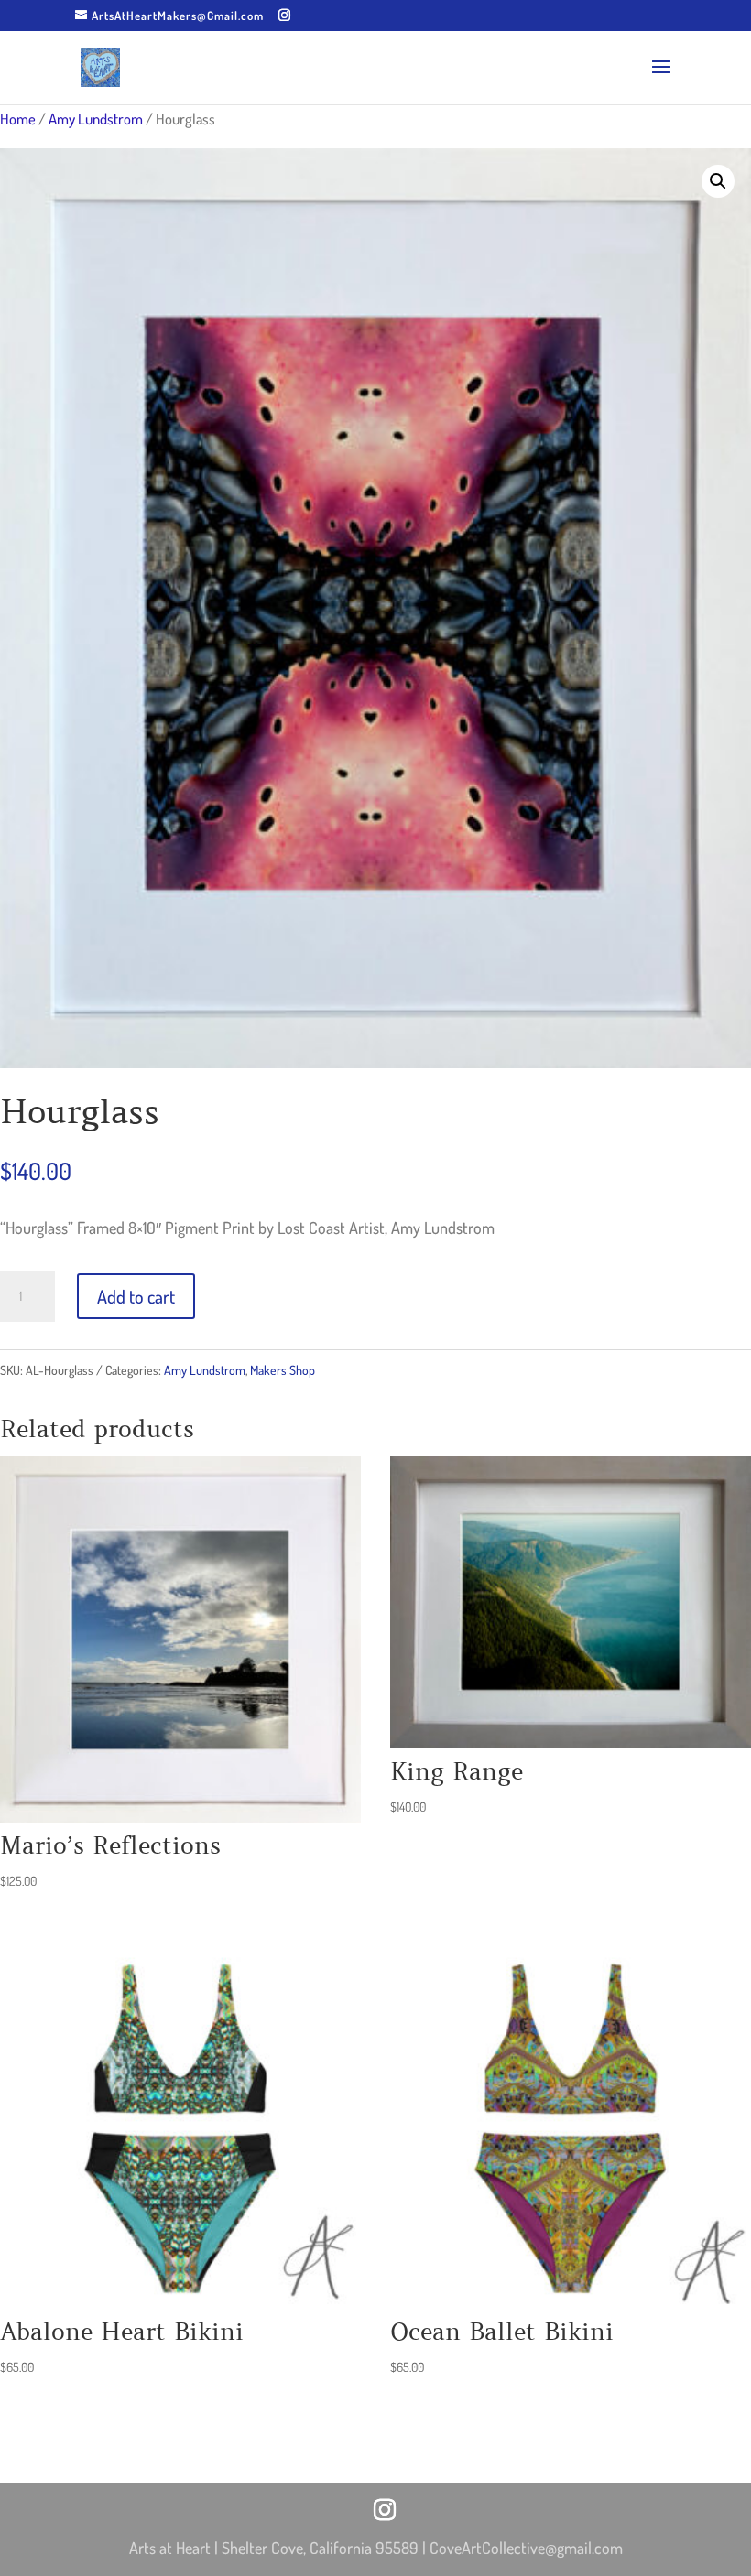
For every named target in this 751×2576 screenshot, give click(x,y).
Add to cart (136, 1296)
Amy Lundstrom (96, 119)
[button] (718, 181)
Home (18, 119)
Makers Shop (283, 1370)
